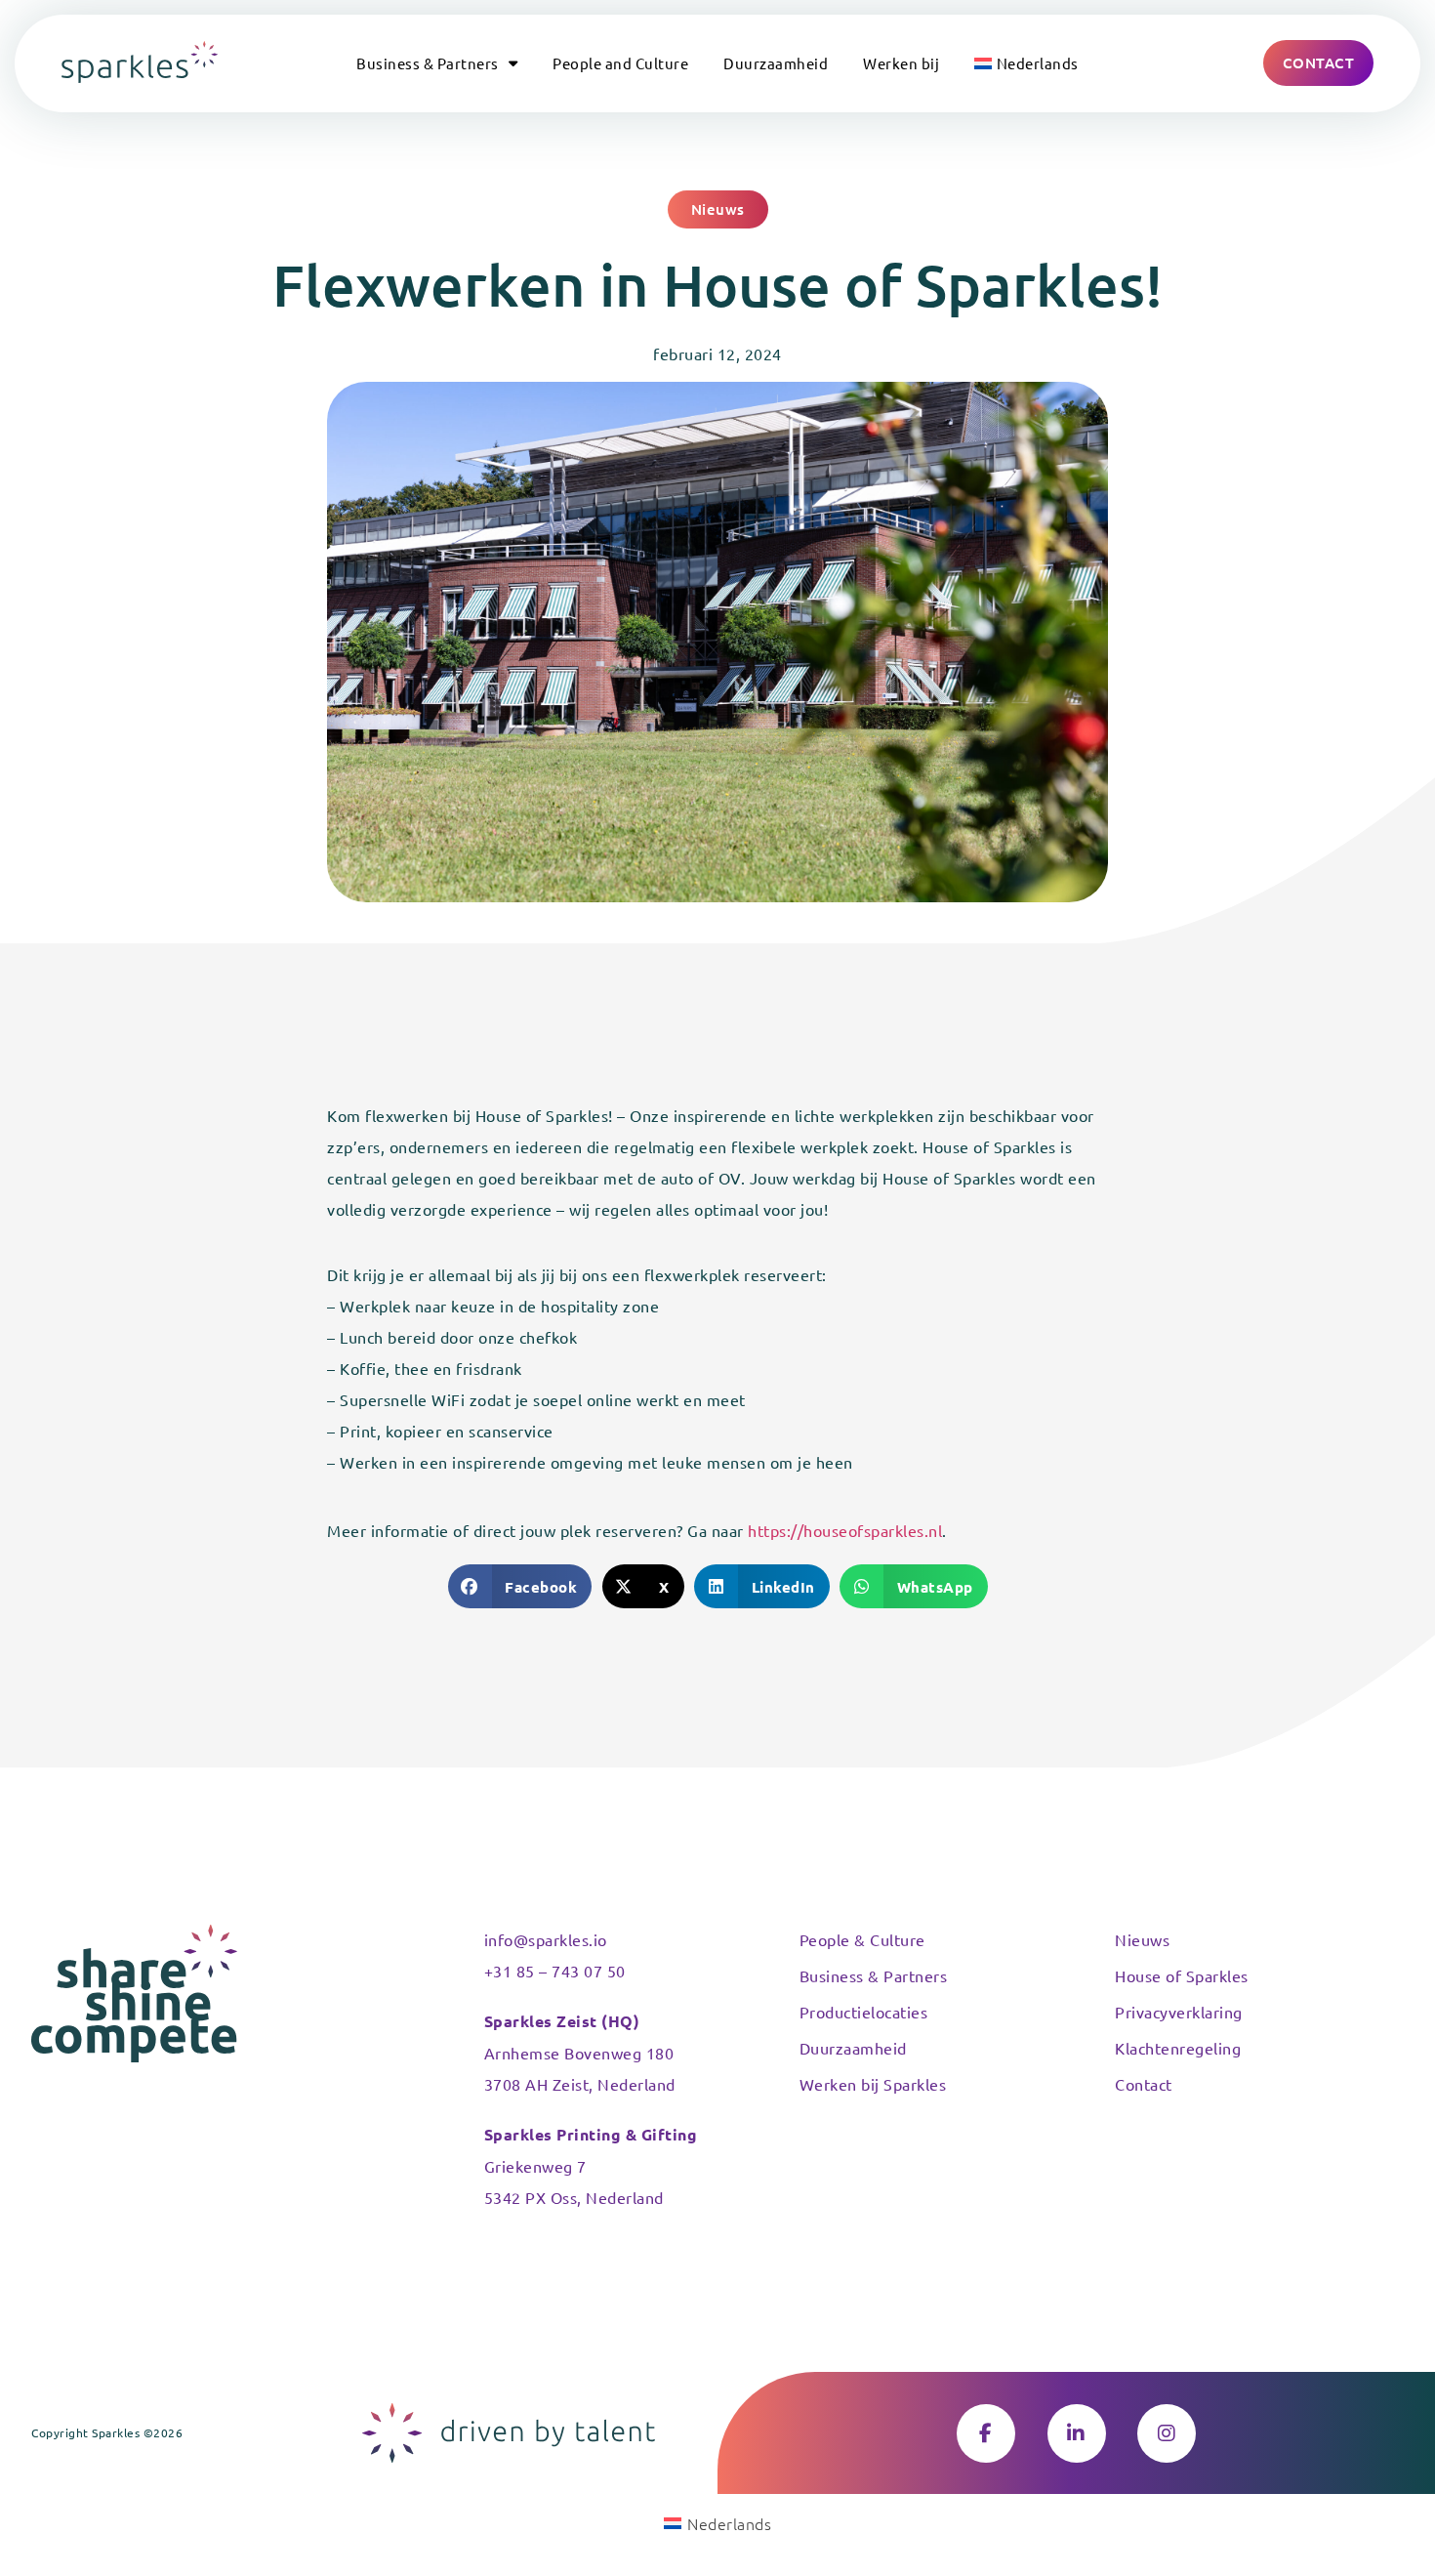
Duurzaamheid (776, 63)
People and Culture (620, 63)
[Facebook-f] (986, 2433)
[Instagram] (1167, 2433)
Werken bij (901, 63)
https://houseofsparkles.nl (845, 1530)
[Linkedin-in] (1077, 2433)
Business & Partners (428, 63)
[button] (718, 209)
